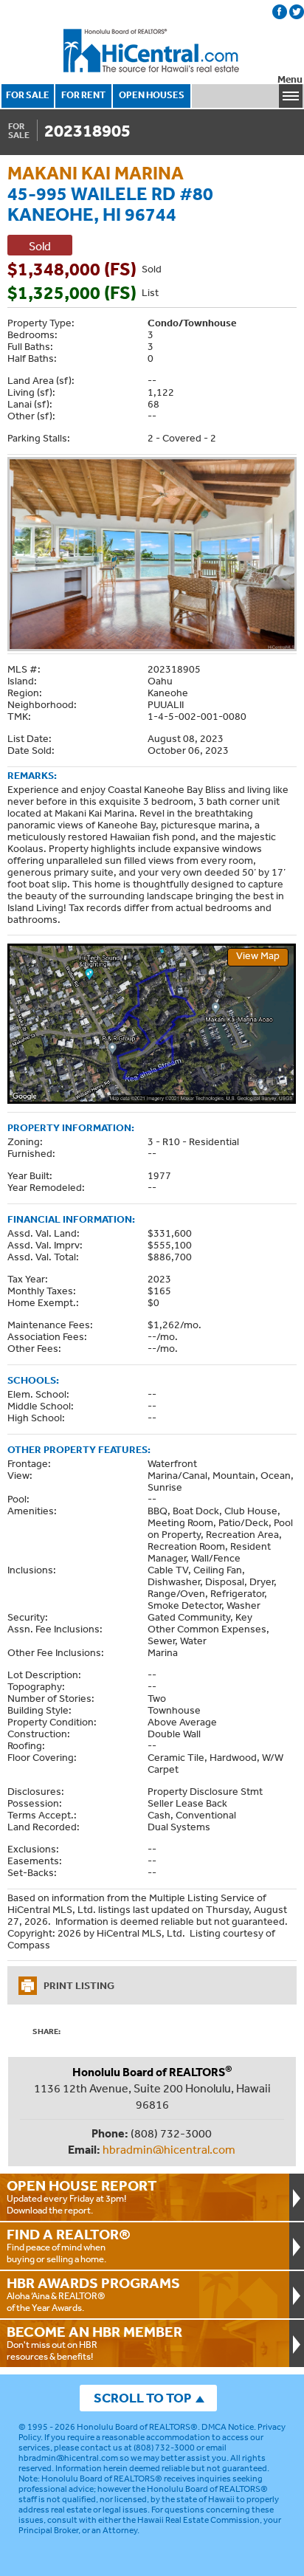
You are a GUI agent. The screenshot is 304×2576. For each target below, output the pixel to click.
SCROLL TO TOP (142, 2398)
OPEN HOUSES (152, 95)
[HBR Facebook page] (280, 12)
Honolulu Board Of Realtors (152, 51)
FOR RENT (83, 95)
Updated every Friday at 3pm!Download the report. (82, 2197)
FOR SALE (28, 95)
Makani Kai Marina (96, 172)
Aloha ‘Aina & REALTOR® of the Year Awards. (93, 2294)
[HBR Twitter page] (297, 12)
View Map (258, 955)
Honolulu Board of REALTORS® (137, 2427)
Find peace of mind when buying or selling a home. (69, 2245)
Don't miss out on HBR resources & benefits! (94, 2343)
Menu (290, 79)
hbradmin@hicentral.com (169, 2149)
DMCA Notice (228, 2427)
